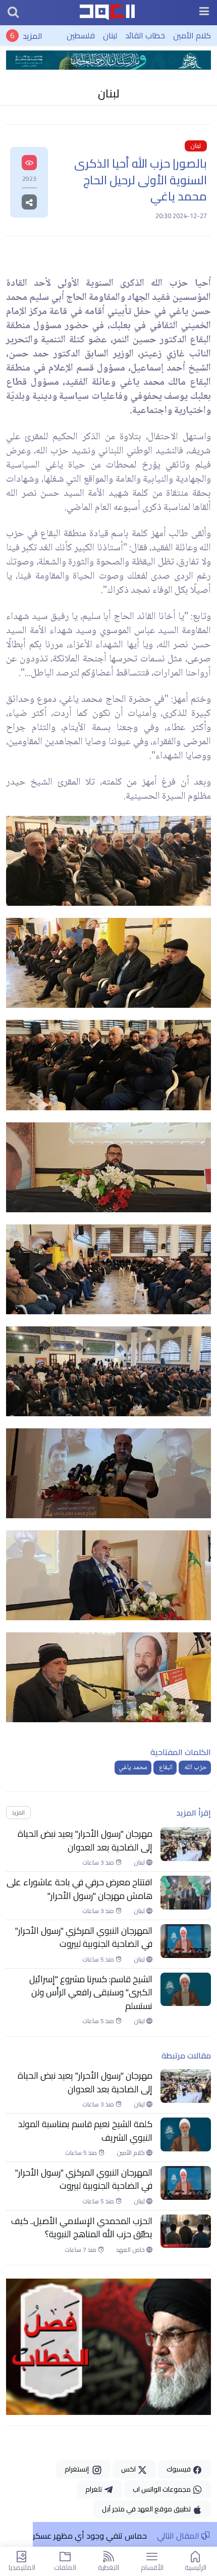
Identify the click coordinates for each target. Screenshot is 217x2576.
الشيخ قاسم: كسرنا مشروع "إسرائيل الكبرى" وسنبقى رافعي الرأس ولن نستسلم (91, 1993)
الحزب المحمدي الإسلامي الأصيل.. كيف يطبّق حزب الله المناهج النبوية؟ (82, 2228)
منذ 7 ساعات (81, 2250)
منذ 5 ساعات (99, 1960)
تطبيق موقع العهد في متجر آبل (147, 2509)
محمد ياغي (133, 1768)
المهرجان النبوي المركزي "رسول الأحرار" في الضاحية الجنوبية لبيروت (84, 1938)
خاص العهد (131, 2250)
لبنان (110, 35)
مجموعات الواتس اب (162, 2489)
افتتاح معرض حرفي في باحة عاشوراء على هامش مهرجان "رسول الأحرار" (79, 1889)
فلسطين (81, 35)
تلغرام (94, 2489)
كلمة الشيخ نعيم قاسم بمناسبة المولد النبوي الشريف (85, 2131)
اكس (129, 2469)
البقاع (165, 1768)
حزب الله (195, 1768)
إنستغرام (78, 2469)
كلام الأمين (192, 35)
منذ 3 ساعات (99, 1863)
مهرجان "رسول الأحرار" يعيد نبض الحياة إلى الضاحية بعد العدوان (85, 1841)
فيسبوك (179, 2469)
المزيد (33, 35)
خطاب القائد (145, 35)
